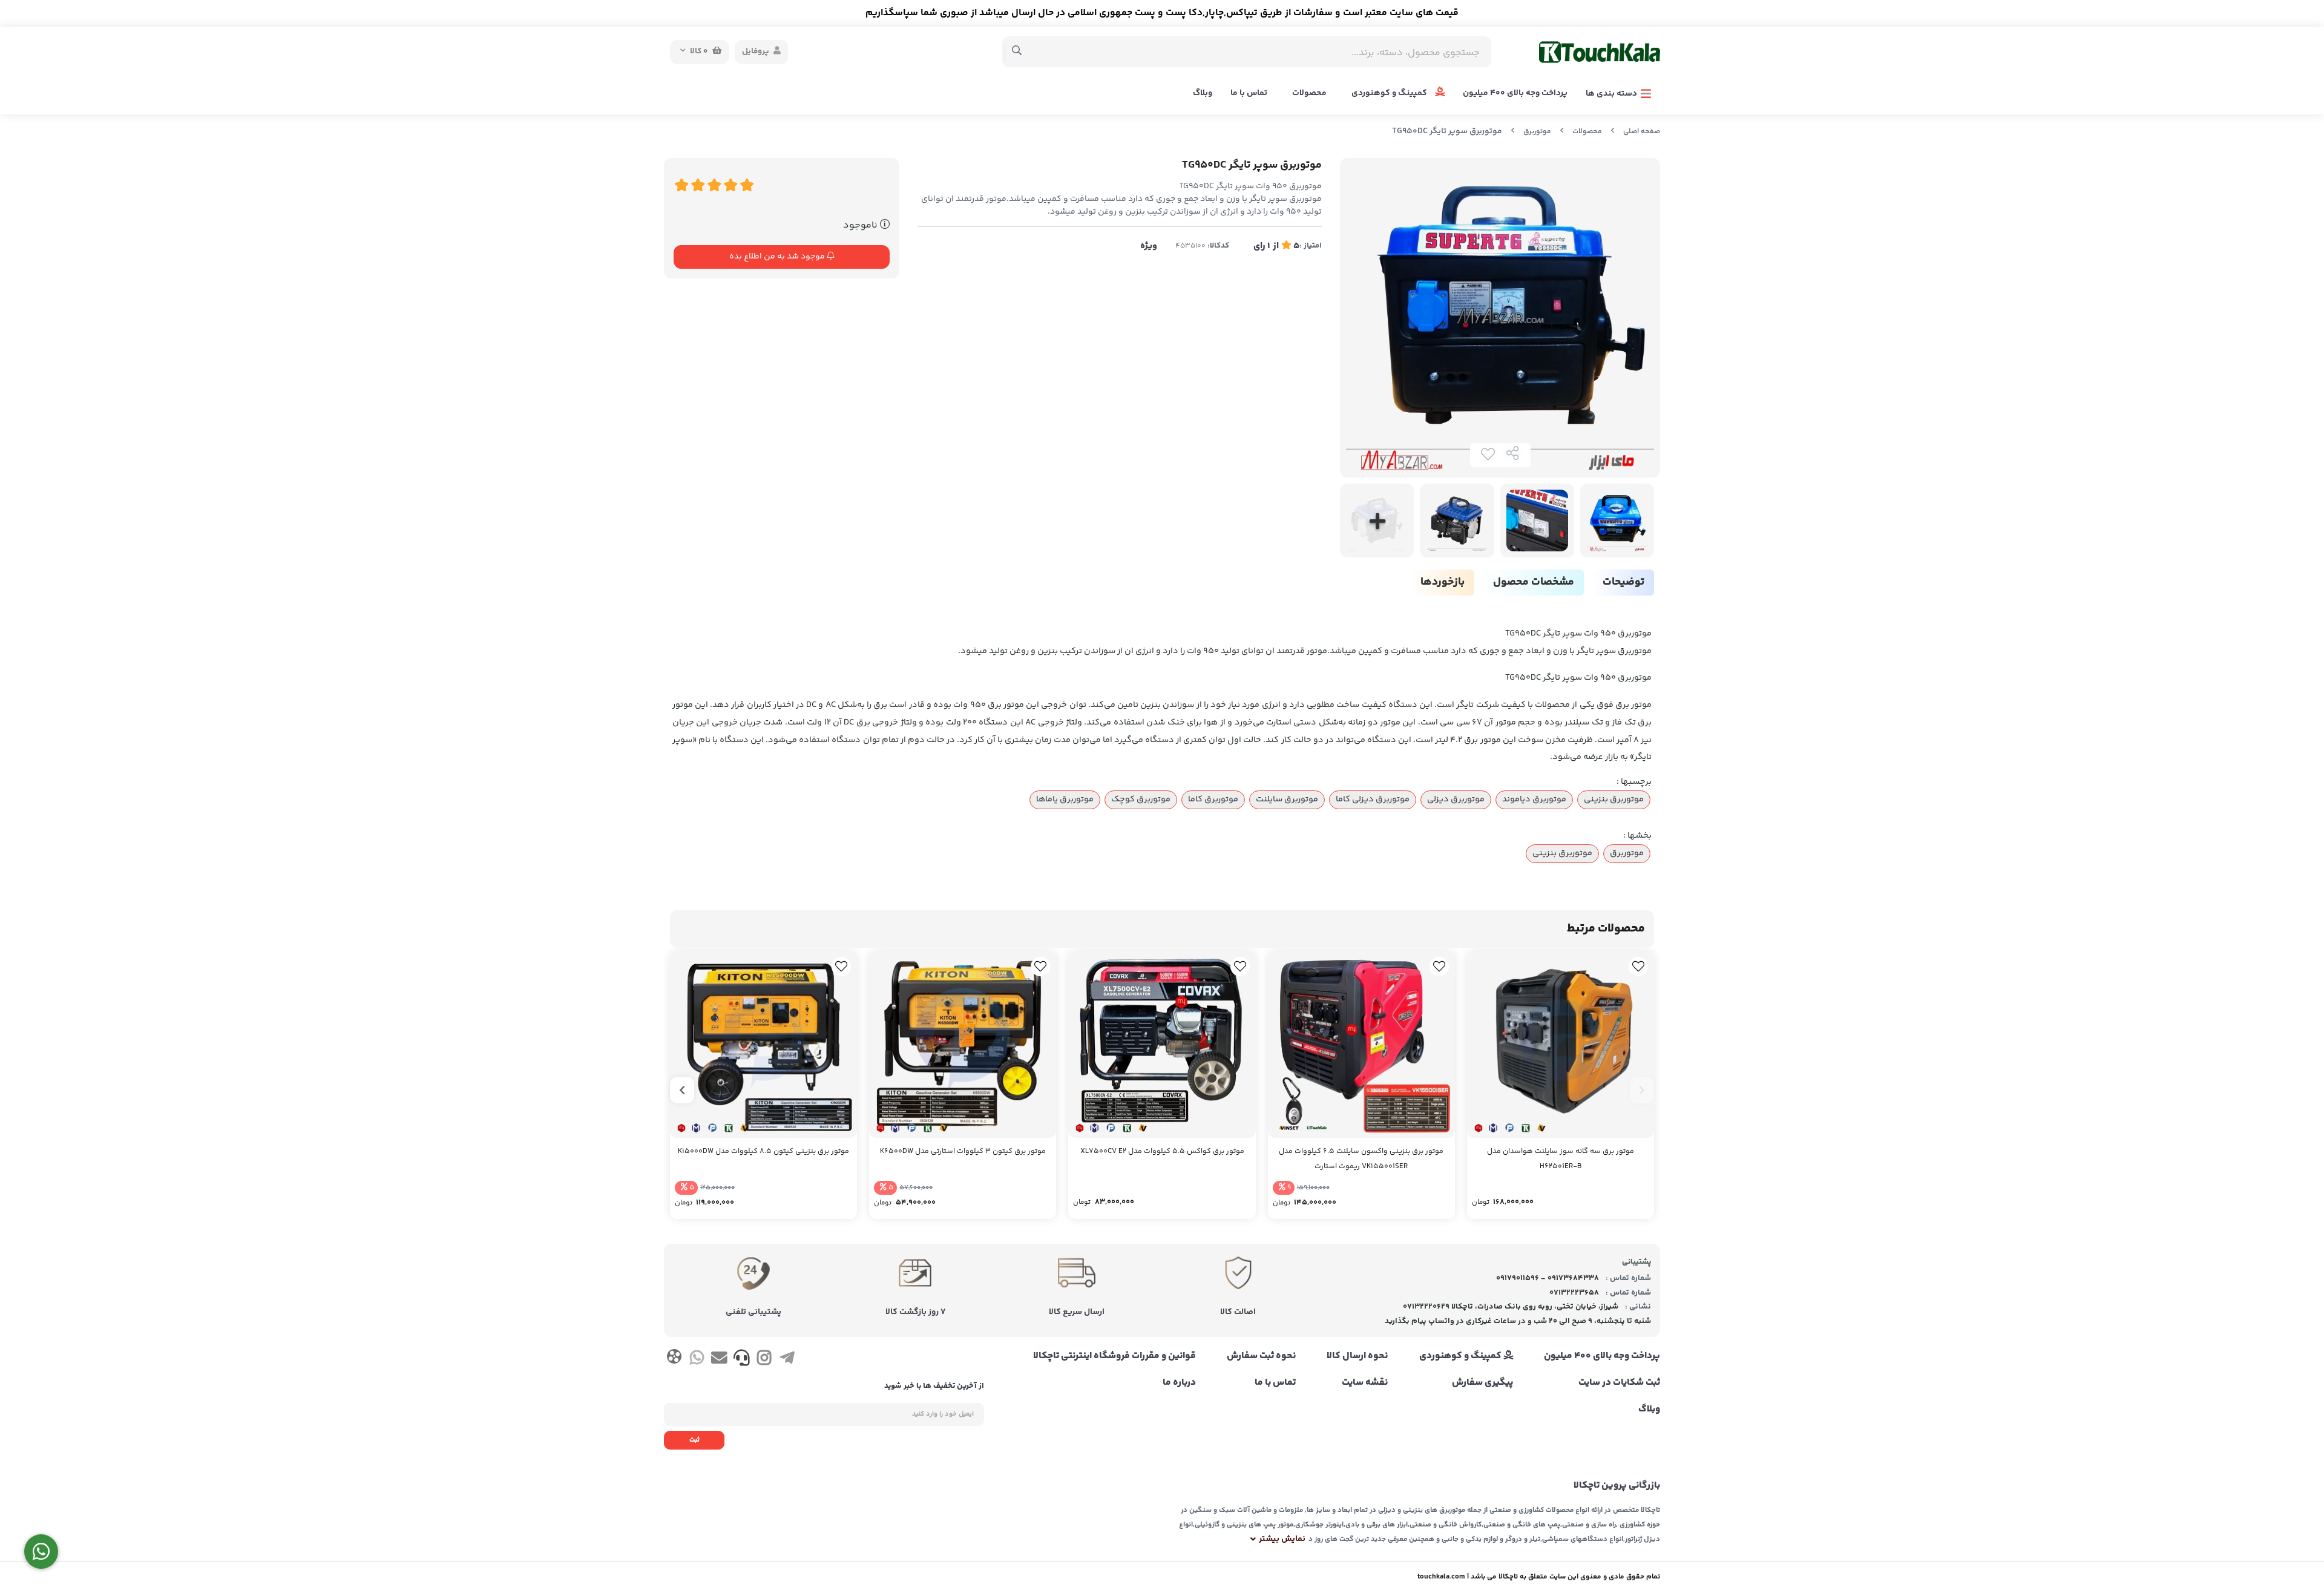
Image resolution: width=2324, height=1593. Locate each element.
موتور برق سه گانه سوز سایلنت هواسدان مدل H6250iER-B (1561, 1159)
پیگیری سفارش (1482, 1383)
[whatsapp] (696, 1360)
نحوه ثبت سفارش (1261, 1356)
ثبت (694, 1440)
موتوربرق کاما (1213, 800)
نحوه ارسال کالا (1357, 1356)
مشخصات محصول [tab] (1534, 582)
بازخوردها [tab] (1443, 582)
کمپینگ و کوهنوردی (1390, 93)
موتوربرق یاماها (1065, 800)
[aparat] (674, 1359)
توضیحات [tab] (1623, 582)
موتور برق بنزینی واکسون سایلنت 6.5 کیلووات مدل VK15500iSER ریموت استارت (1361, 1159)
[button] (1642, 1090)
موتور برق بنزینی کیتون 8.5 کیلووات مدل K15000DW (763, 1151)
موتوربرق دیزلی (1456, 800)
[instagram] (764, 1360)
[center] (1017, 52)
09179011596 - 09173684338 (1548, 1278)
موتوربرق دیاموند (1534, 800)
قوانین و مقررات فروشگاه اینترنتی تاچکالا (1114, 1356)
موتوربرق (1537, 132)
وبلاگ (1203, 93)
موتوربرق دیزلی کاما (1373, 800)
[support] (742, 1360)
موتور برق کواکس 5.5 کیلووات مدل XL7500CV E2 (1162, 1151)
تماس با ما (1249, 93)
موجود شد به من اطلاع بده (778, 257)
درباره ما (1179, 1383)
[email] (719, 1360)
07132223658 (1574, 1293)
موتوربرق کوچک (1141, 800)
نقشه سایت (1365, 1383)
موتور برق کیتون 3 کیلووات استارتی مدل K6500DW (963, 1151)
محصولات (1309, 93)
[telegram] (787, 1360)
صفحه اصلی (1642, 132)
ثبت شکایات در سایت (1619, 1383)
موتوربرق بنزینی (1614, 800)
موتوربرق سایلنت (1287, 800)
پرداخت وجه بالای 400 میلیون (1515, 93)
